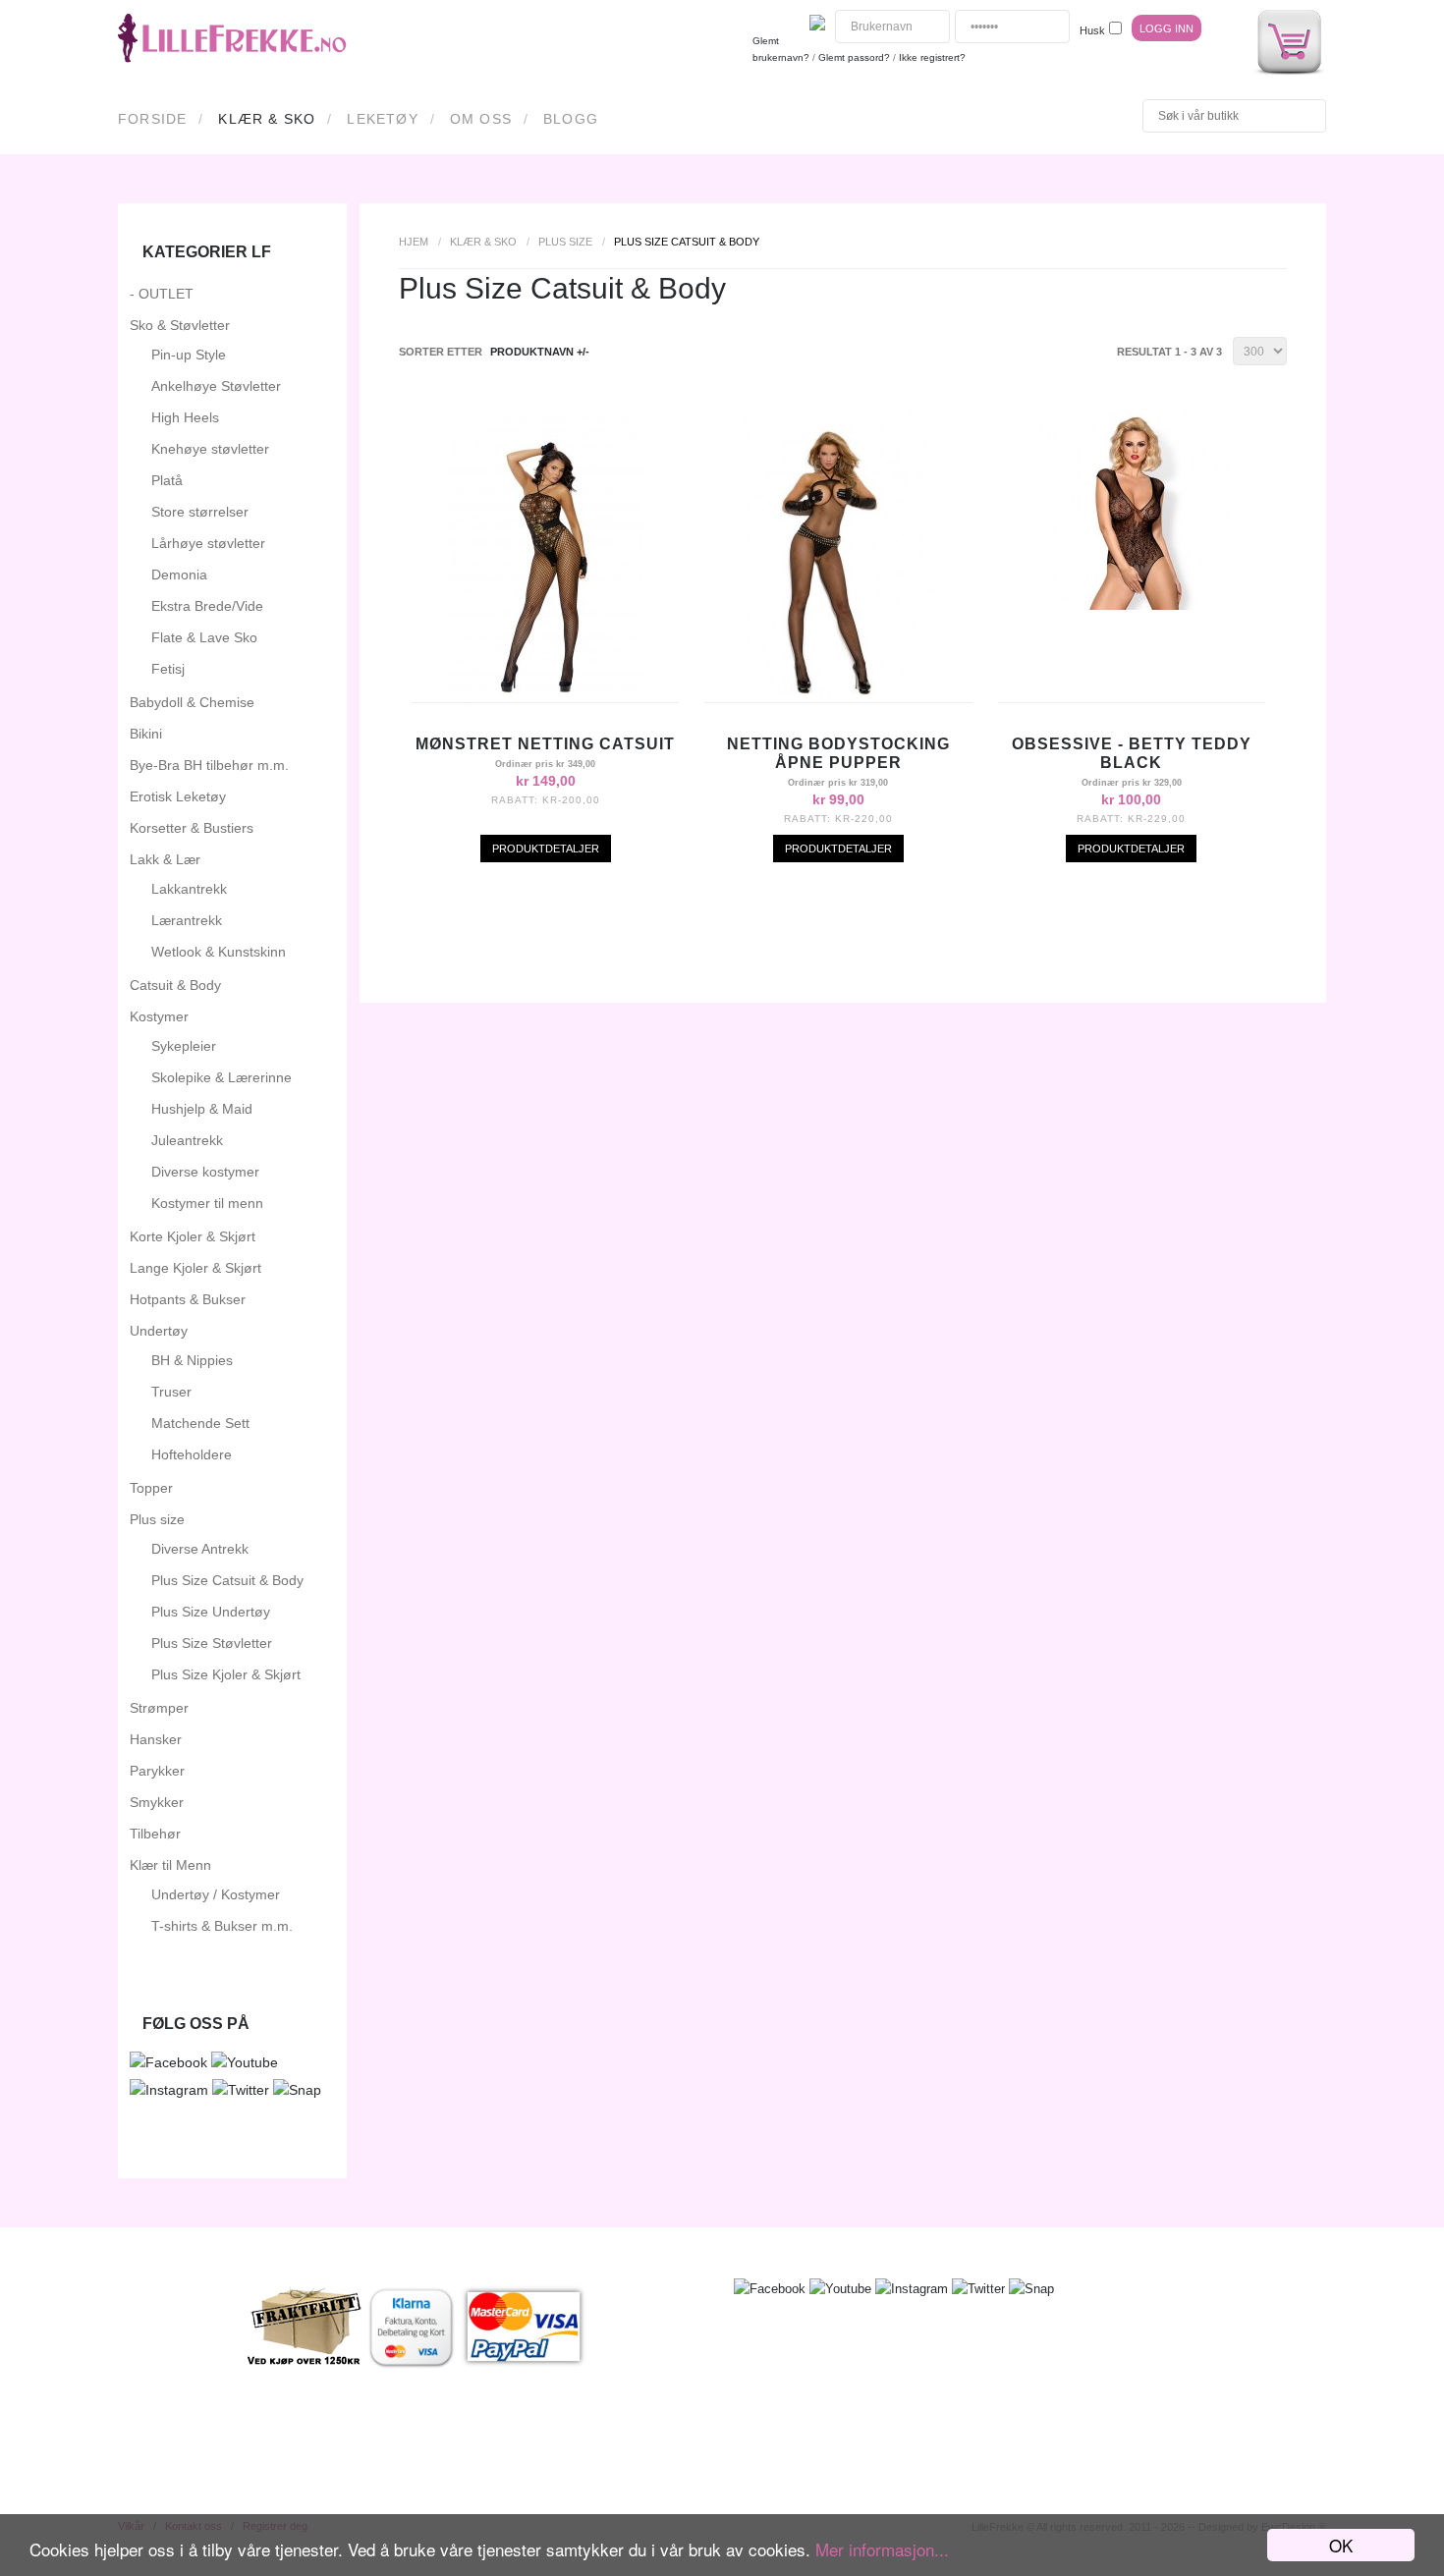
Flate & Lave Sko (204, 637)
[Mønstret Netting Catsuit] (546, 697)
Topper (151, 1488)
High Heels (185, 417)
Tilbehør (155, 1834)
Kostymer (159, 1016)
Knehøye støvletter (210, 449)
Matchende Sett (200, 1423)
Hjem (414, 242)
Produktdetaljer (546, 849)
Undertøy (159, 1331)
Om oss (481, 119)
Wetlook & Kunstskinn (219, 952)
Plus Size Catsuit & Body (227, 1580)
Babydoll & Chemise (192, 702)
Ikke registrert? (932, 57)
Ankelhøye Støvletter (216, 386)
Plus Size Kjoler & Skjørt (226, 1674)
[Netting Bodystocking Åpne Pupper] (838, 697)
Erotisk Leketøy (178, 796)
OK (1341, 2545)
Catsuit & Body (175, 985)
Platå (167, 480)
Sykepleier (184, 1046)
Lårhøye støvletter (208, 543)
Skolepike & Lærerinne (222, 1077)
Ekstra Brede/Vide (207, 606)
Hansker (156, 1739)
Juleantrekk (187, 1140)
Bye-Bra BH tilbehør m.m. (209, 765)
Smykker (157, 1802)
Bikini (146, 734)
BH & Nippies (192, 1360)
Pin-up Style (189, 355)
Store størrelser (200, 512)
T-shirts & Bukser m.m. (222, 1926)
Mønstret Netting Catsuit (545, 744)
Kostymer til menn (207, 1203)
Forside (152, 119)
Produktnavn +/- (540, 352)
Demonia (179, 575)
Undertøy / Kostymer (216, 1894)
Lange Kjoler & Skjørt (195, 1268)
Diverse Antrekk (200, 1549)
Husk (1092, 30)
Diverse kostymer (205, 1172)
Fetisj (168, 669)
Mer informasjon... (882, 2549)
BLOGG (571, 119)
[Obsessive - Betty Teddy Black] (1132, 605)
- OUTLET (162, 294)
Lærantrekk (187, 920)
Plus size (565, 242)
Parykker (157, 1771)
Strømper (159, 1708)
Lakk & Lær (165, 859)
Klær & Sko (267, 119)
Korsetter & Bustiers (192, 828)
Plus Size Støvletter (212, 1643)
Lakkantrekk (189, 889)
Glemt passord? (854, 57)
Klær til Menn (170, 1865)
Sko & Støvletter (180, 325)
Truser (171, 1392)
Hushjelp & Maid (202, 1109)
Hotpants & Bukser (188, 1299)
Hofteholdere (192, 1454)
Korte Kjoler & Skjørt (193, 1236)
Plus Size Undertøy (211, 1612)
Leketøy (382, 119)
